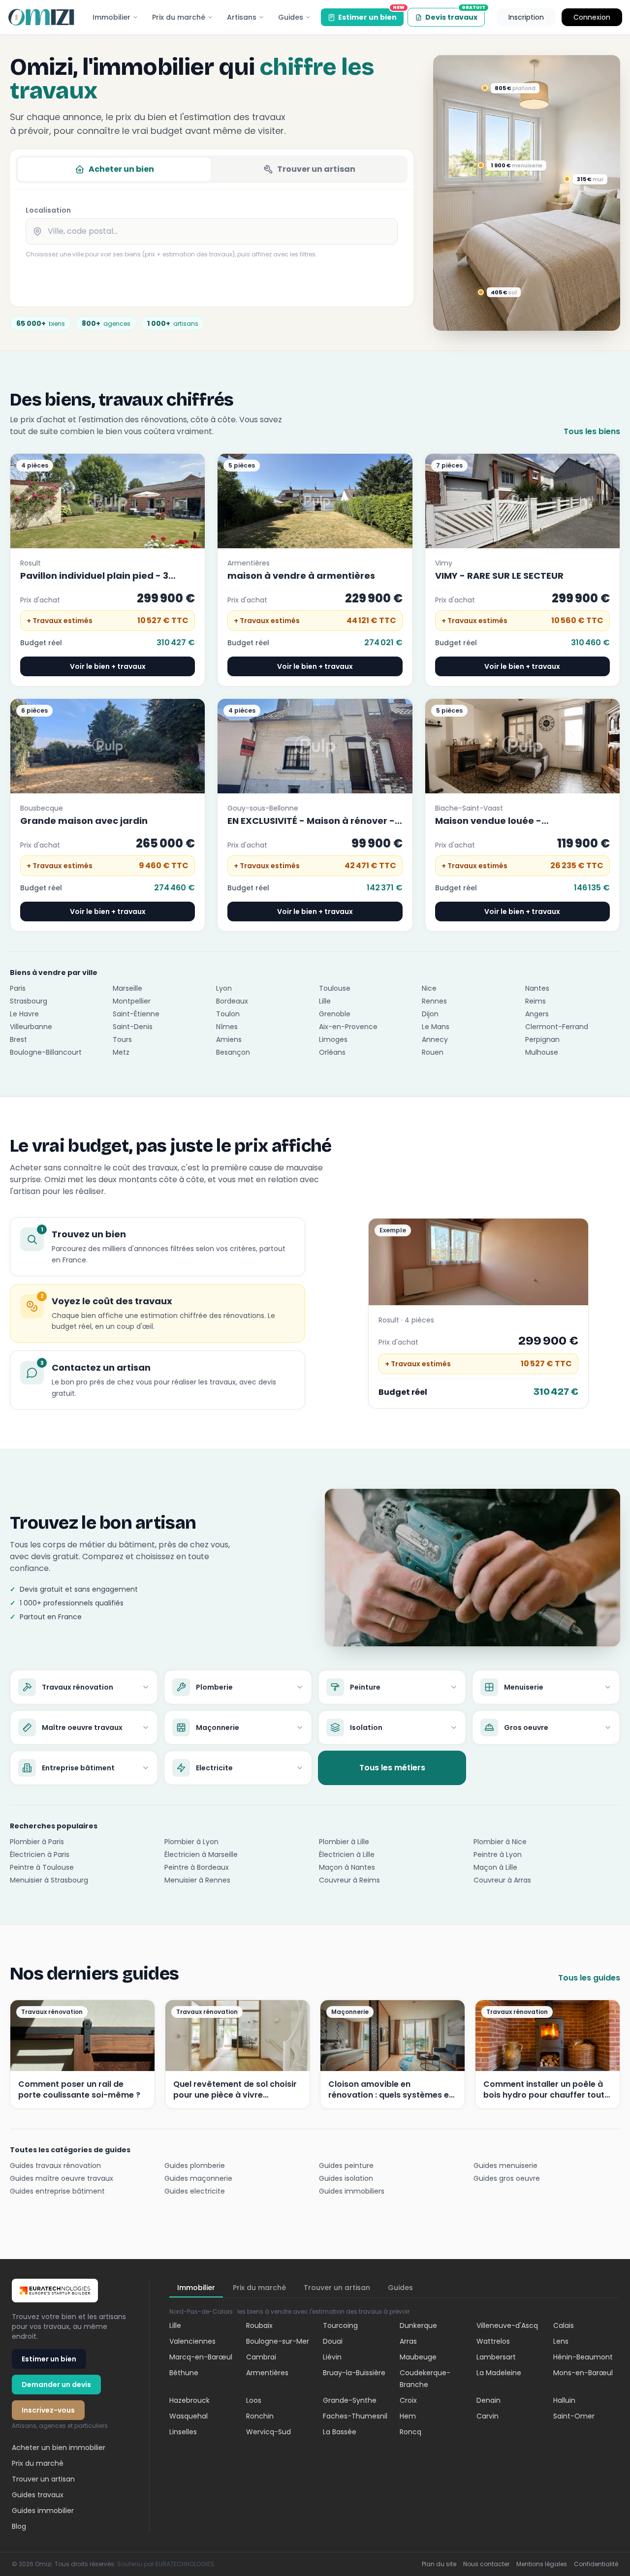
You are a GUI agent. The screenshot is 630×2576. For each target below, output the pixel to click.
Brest (18, 1039)
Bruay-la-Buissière (354, 2373)
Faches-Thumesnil (355, 2416)
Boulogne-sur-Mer (278, 2341)
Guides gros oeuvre (507, 2178)
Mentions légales (542, 2564)
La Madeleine (499, 2373)
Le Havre (24, 1014)
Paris (18, 988)
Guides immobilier (43, 2511)
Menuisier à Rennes (197, 1880)
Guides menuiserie (505, 2166)
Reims (535, 1001)
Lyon (224, 988)
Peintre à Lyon (498, 1854)
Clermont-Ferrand (557, 1027)
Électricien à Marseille (201, 1854)
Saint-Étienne (136, 1014)
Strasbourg (29, 1001)
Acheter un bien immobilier (59, 2448)
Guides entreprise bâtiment (57, 2191)
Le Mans (436, 1027)
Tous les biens (592, 431)
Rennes (434, 1001)
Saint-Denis (133, 1027)
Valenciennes (192, 2341)
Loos (254, 2400)
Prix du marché (179, 17)
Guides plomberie (195, 2166)
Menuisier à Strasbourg (49, 1880)
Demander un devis (56, 2385)
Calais (564, 2325)
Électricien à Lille (347, 1854)
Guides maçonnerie (198, 2178)
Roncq (410, 2432)
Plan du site (439, 2564)
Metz (121, 1052)
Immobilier (111, 17)
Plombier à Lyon (191, 1842)
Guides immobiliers (352, 2191)
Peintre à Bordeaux (197, 1867)
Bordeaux (232, 1001)
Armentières (267, 2373)
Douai (333, 2341)
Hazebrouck (189, 2400)
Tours (122, 1039)
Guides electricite (195, 2191)
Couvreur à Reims (349, 1880)
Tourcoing (340, 2325)
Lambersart (496, 2357)
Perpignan (542, 1039)
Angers (537, 1014)
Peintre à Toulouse (42, 1867)
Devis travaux (455, 15)
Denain (488, 2400)
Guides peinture (346, 2166)
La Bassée (340, 2432)
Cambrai (261, 2357)
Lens (561, 2341)
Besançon (233, 1052)
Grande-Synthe (350, 2400)
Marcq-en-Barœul (201, 2357)
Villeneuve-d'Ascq (507, 2325)
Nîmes (227, 1027)
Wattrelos (493, 2341)
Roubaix (259, 2325)
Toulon (228, 1014)
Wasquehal (189, 2416)
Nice (429, 988)
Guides (291, 17)
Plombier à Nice (500, 1842)
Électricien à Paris (40, 1854)
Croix (408, 2400)
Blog (19, 2526)
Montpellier (132, 1001)
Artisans (242, 17)
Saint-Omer (574, 2416)
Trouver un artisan (316, 169)
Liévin (332, 2357)
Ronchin (260, 2416)
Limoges (333, 1039)
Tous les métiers (392, 1768)
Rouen (433, 1052)
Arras (408, 2341)
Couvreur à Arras (502, 1880)
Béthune (184, 2373)
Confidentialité (596, 2564)
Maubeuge (418, 2357)
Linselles (183, 2432)
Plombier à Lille (344, 1842)
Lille (325, 1001)
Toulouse (335, 988)
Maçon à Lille (495, 1867)
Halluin (564, 2400)
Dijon (430, 1014)
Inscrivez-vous (48, 2410)
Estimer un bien (371, 15)
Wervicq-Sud (268, 2432)
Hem (408, 2416)
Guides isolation (346, 2178)
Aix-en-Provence (348, 1027)
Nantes (537, 988)
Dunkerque (418, 2325)
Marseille (127, 988)
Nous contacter (486, 2564)
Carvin (488, 2416)
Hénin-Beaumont (583, 2357)
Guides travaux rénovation (55, 2166)
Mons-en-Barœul (583, 2373)
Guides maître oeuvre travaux (62, 2178)
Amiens (229, 1039)
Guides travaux (38, 2495)
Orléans (332, 1052)
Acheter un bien (121, 169)
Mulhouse (542, 1052)
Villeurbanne (31, 1027)
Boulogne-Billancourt (46, 1052)
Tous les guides (589, 1978)
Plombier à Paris (37, 1842)
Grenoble (335, 1014)
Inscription (526, 17)
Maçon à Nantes (347, 1867)
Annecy (435, 1039)
